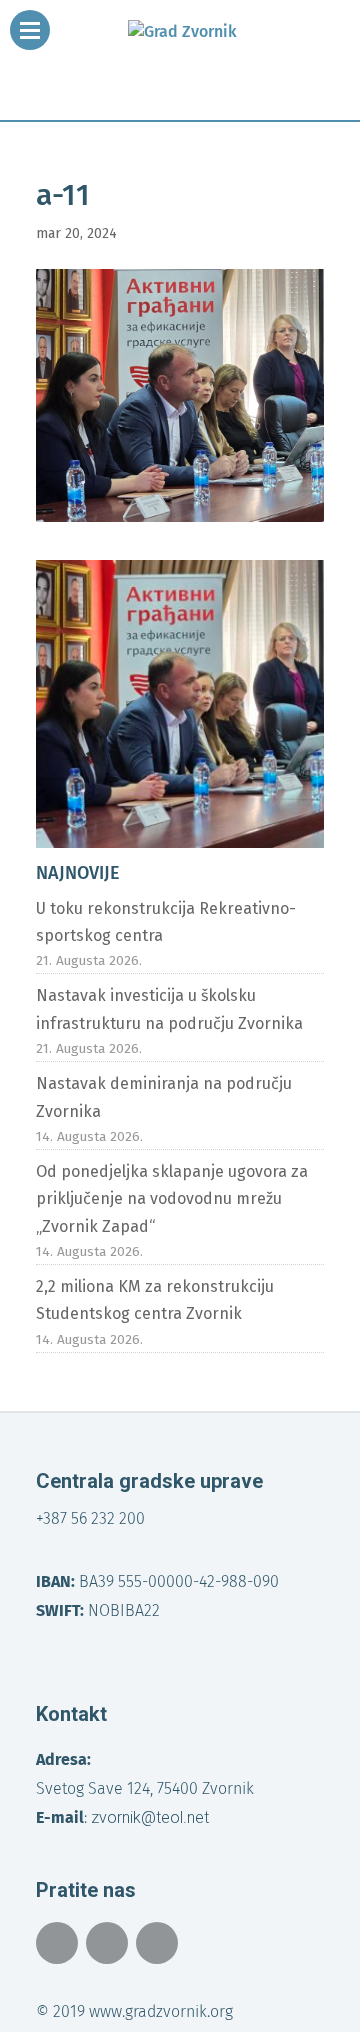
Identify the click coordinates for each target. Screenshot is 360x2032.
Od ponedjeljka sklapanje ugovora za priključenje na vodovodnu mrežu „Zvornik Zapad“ (172, 1198)
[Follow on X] (107, 1943)
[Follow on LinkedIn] (157, 1943)
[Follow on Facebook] (57, 1943)
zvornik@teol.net (150, 1817)
